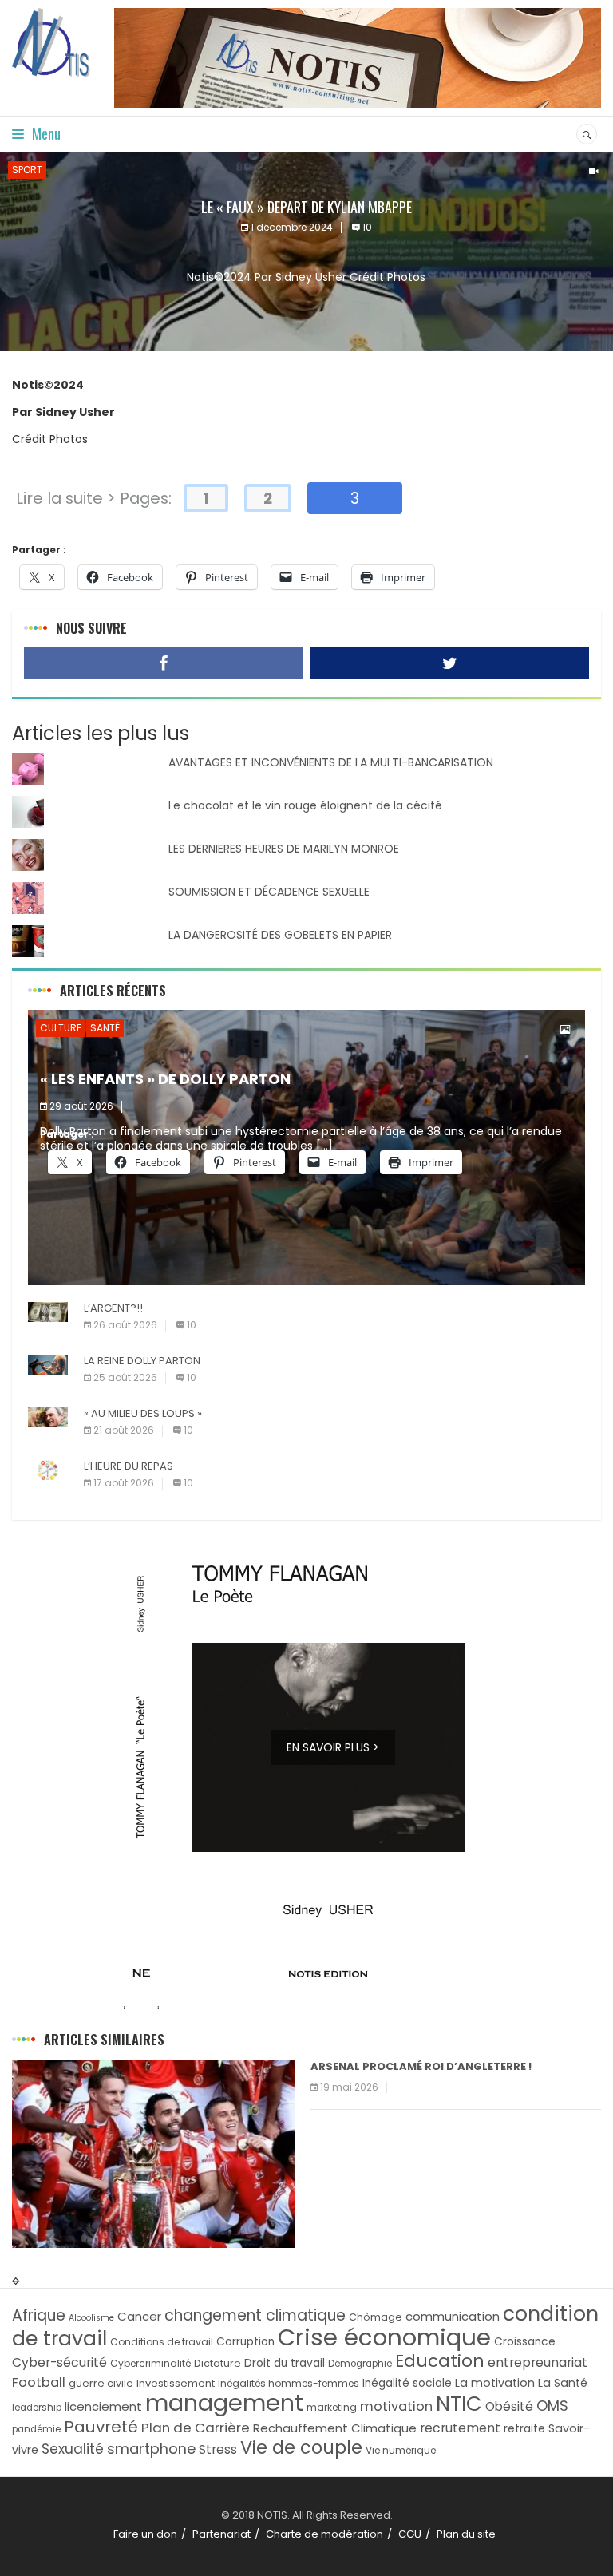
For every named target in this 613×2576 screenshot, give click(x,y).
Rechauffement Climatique (335, 2428)
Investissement (176, 2383)
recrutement (460, 2428)
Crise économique (384, 2337)
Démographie (360, 2364)
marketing (332, 2407)
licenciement (103, 2406)
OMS (552, 2406)
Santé (105, 1028)
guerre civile (101, 2383)
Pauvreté (101, 2427)
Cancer (139, 2316)
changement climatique (255, 2315)
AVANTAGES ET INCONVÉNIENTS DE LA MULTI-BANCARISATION (331, 762)
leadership (37, 2408)
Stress (218, 2449)
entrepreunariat (538, 2362)
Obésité (509, 2406)
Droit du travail (285, 2363)
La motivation (495, 2383)
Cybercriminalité (150, 2363)
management (224, 2403)
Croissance (525, 2342)
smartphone (151, 2449)
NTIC (459, 2404)
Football (39, 2382)
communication (453, 2316)
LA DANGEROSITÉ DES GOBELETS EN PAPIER (280, 935)
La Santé (563, 2383)
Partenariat (221, 2534)
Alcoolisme (91, 2318)
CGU (410, 2534)
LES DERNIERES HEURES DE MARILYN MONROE (284, 849)
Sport (27, 170)
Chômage (376, 2317)
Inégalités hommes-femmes (289, 2383)
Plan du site (466, 2534)
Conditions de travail (162, 2342)
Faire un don (145, 2534)
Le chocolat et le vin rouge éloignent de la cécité (305, 805)
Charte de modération (324, 2534)
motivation (396, 2406)
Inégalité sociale (407, 2383)
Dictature (218, 2363)
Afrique (39, 2315)
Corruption (245, 2342)
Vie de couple (301, 2448)
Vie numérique (401, 2450)
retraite (524, 2429)
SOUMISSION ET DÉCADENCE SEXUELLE (269, 892)
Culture (61, 1028)
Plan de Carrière (196, 2428)
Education (440, 2361)
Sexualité (73, 2449)
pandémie (36, 2429)
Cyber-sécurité (59, 2362)
